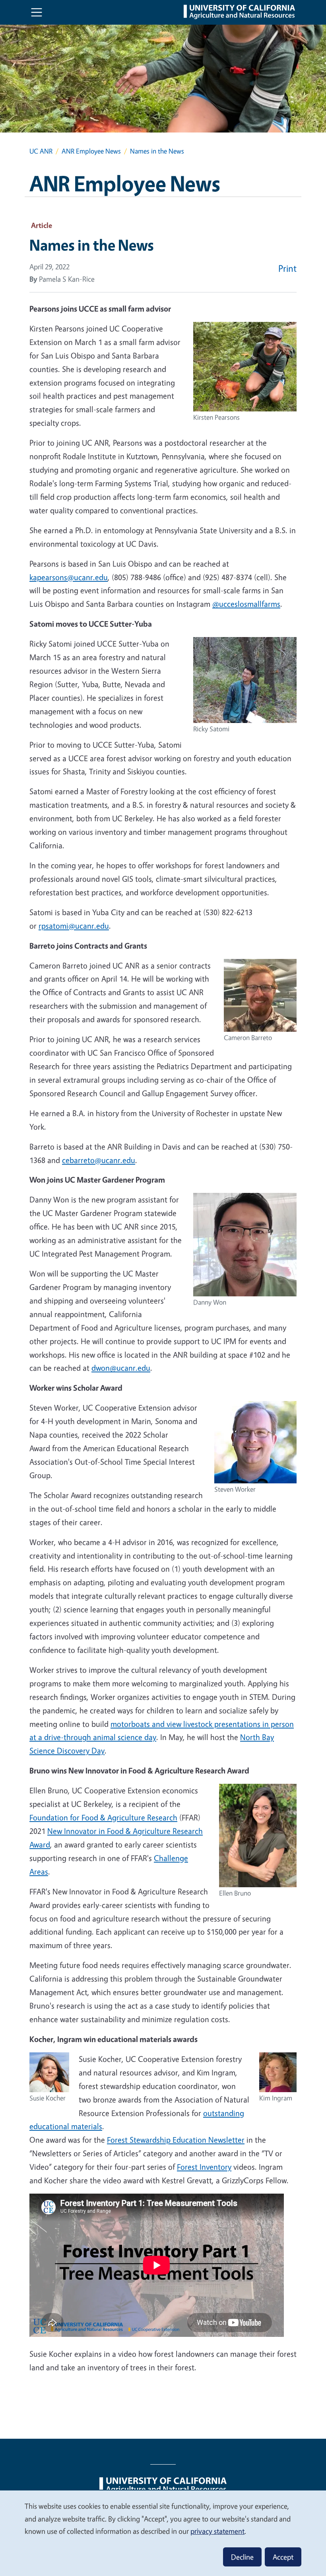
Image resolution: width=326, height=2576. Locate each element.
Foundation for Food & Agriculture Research (103, 1817)
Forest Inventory (204, 2167)
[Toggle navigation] (37, 12)
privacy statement (217, 2531)
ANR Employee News (91, 151)
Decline (242, 2557)
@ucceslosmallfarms (246, 604)
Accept (283, 2557)
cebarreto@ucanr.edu (99, 1160)
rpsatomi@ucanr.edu (74, 926)
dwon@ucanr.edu (121, 1368)
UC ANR (41, 151)
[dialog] (163, 2533)
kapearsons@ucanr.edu (69, 577)
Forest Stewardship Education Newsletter (176, 2140)
